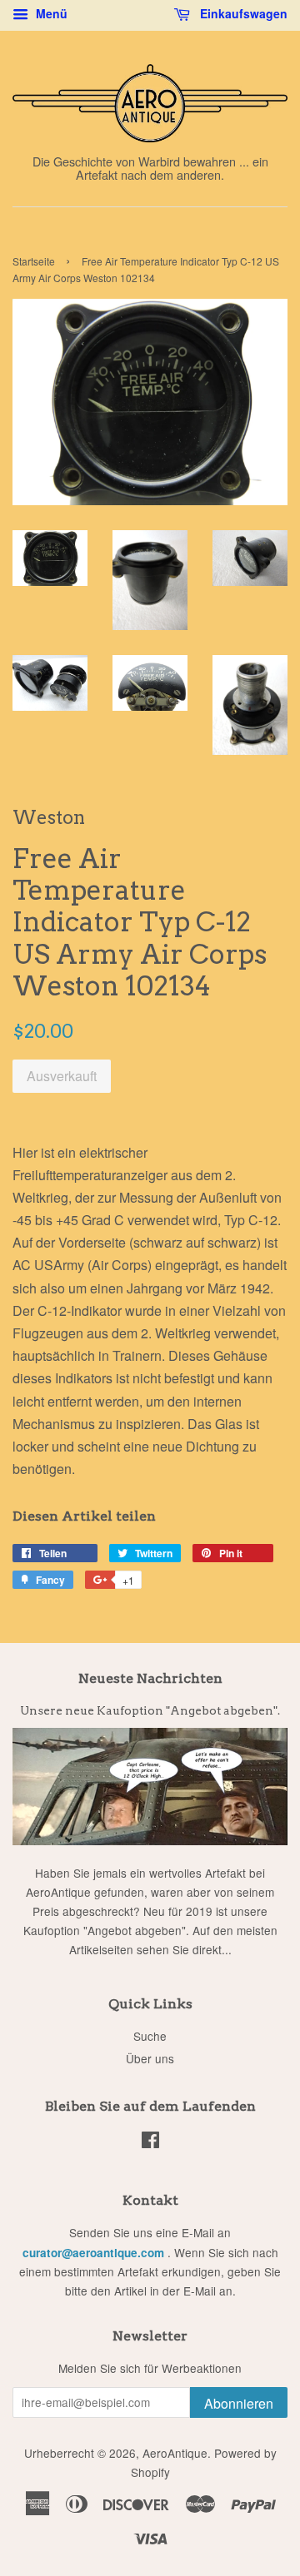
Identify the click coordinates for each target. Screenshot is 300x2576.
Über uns (150, 2058)
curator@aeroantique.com (93, 2253)
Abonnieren (239, 2403)
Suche (150, 2036)
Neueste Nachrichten (150, 1678)
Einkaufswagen (242, 13)
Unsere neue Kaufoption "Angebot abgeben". (150, 1710)
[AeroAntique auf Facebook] (150, 2142)
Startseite (34, 261)
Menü (50, 13)
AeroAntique (175, 2453)
